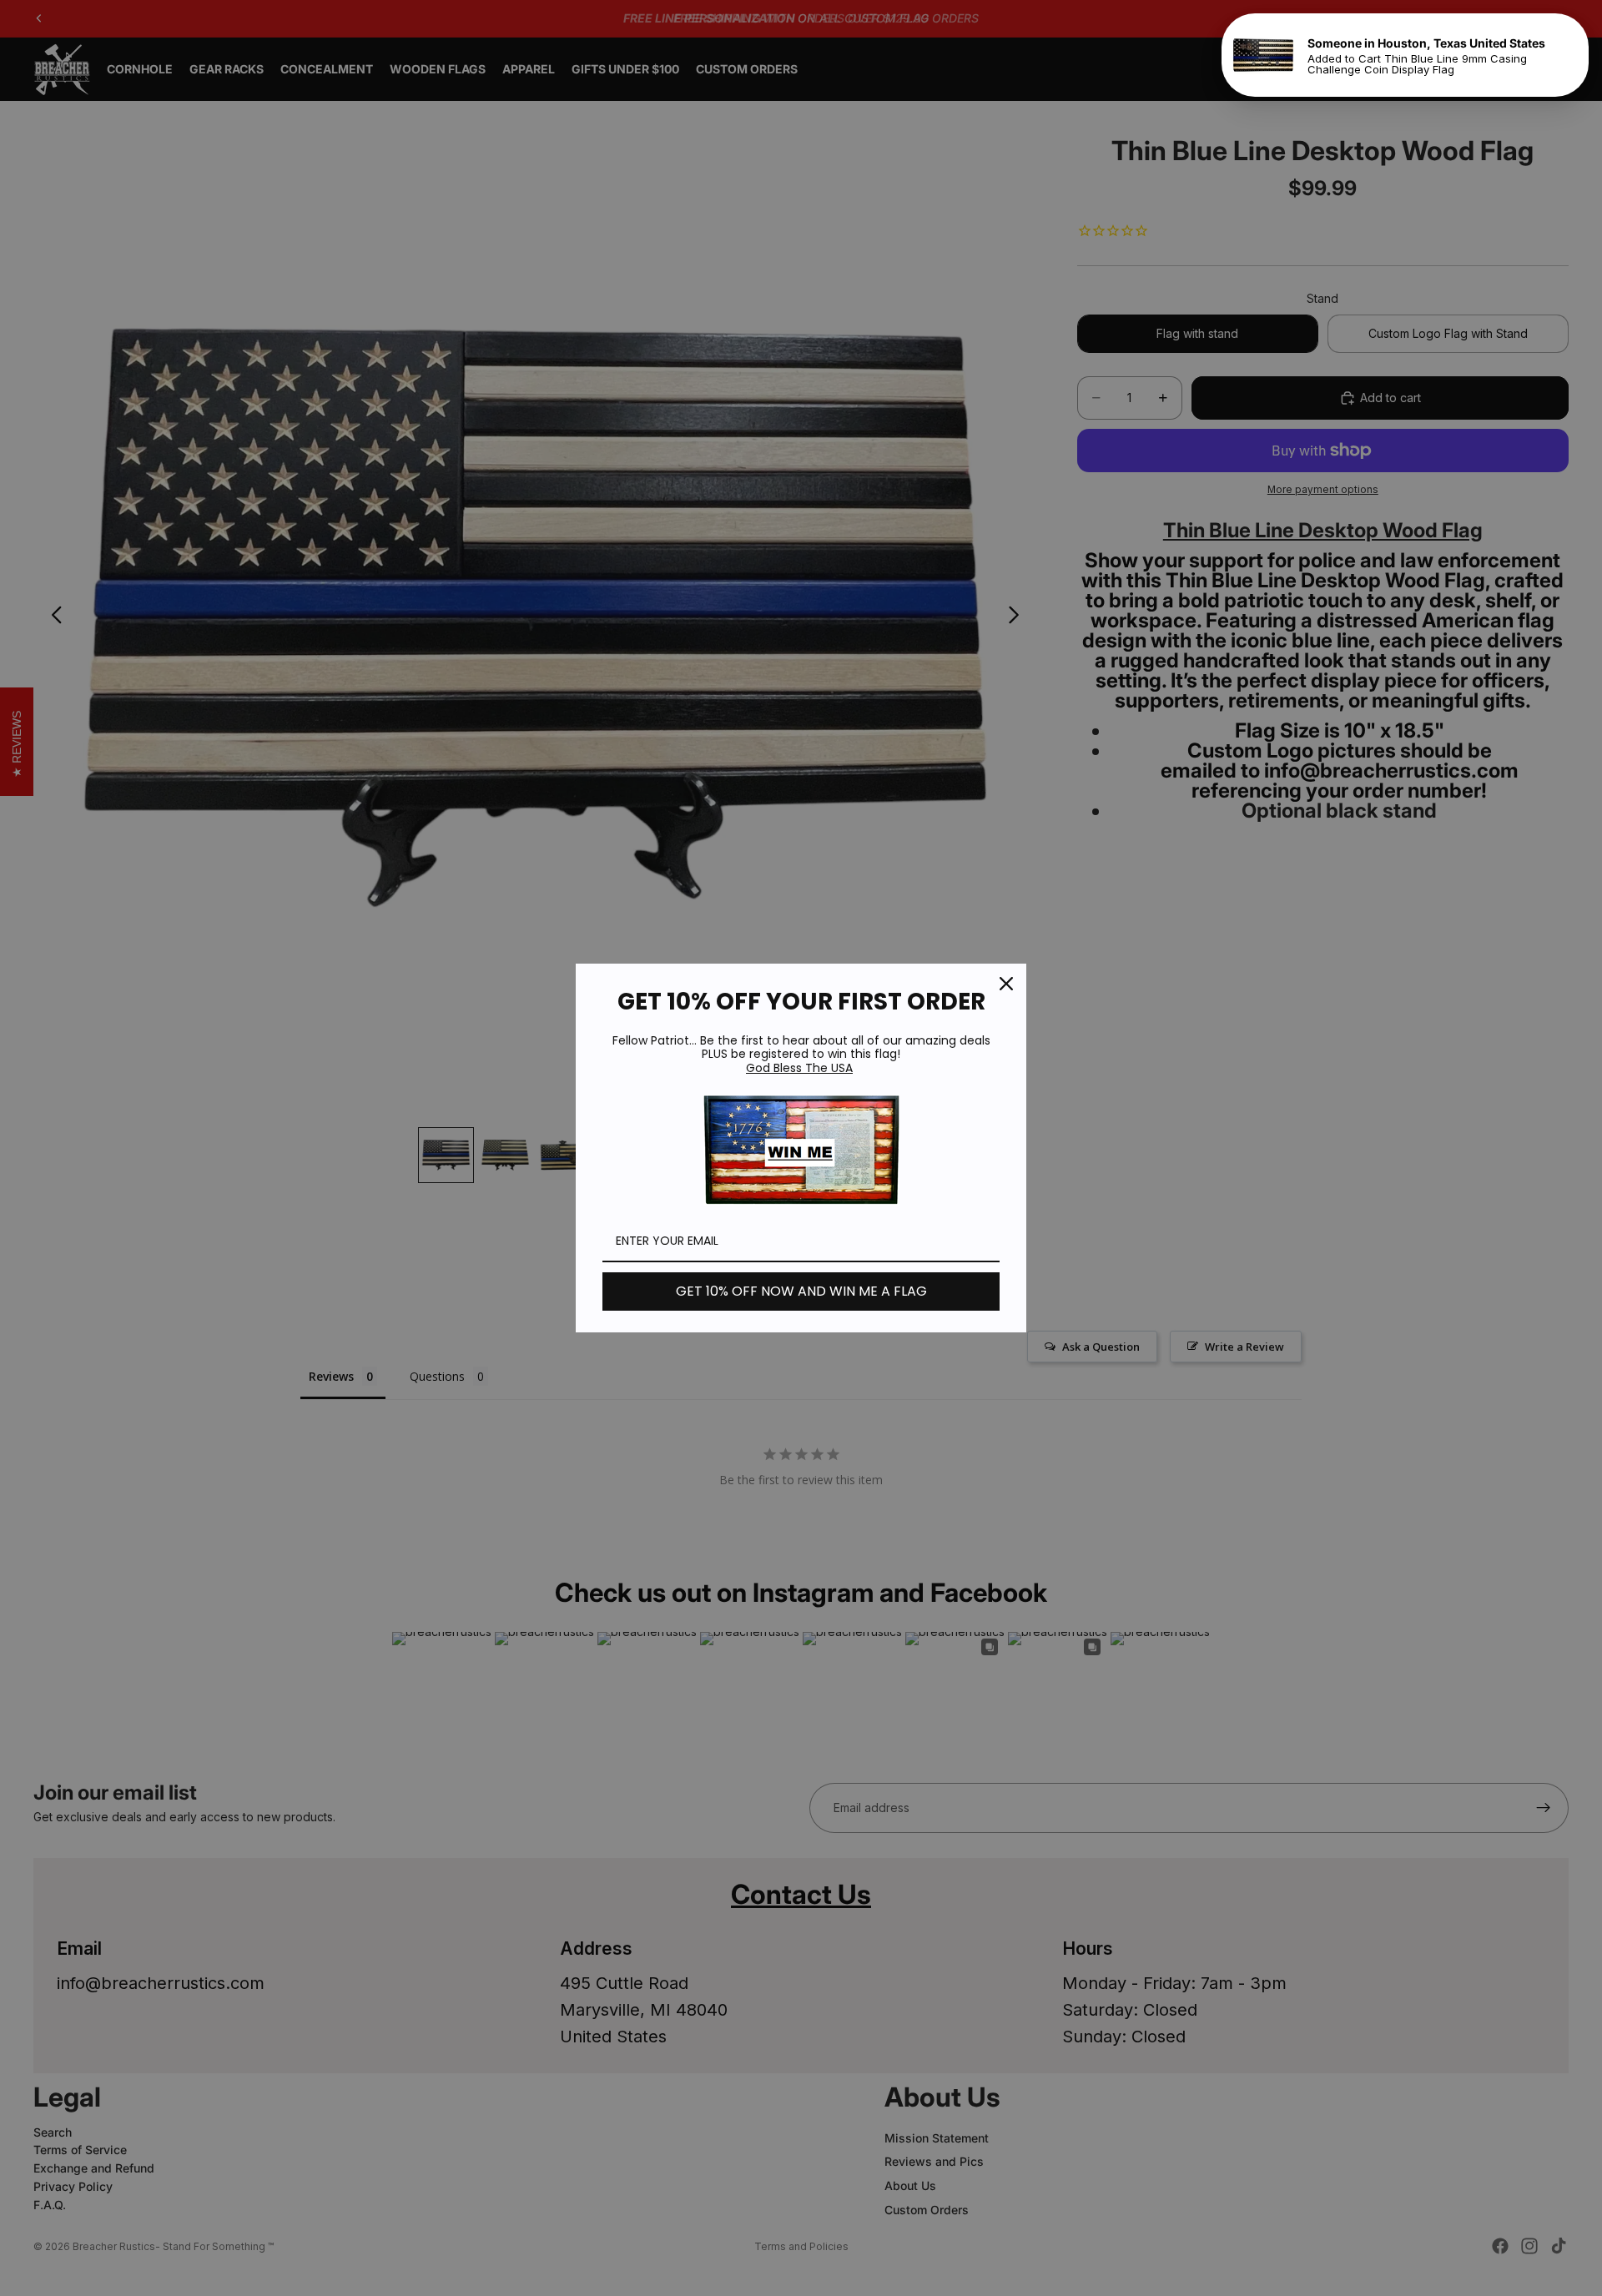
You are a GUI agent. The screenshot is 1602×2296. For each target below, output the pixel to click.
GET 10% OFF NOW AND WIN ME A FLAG (801, 1291)
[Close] (1006, 984)
